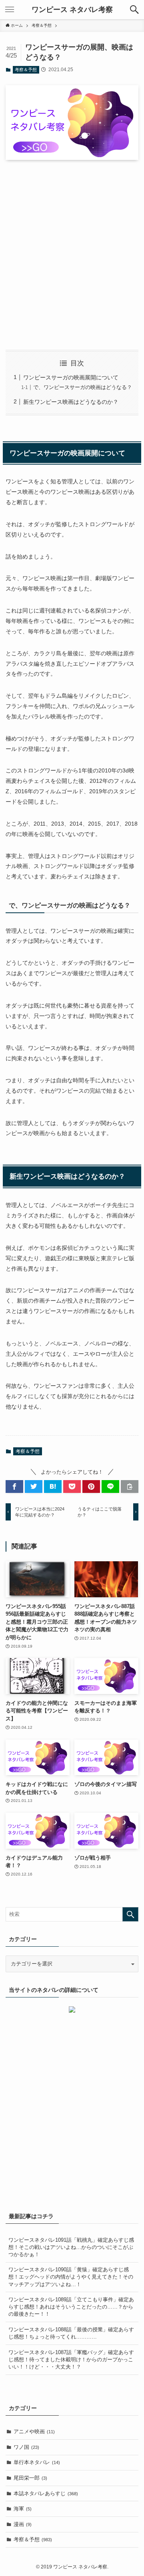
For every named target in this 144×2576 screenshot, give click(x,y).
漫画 (23, 2524)
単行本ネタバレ (37, 2462)
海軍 (23, 2509)
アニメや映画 (34, 2431)
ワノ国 (26, 2447)
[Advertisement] (72, 255)
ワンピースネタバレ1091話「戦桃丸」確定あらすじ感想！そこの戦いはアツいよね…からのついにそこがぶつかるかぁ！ (71, 2247)
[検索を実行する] (130, 1914)
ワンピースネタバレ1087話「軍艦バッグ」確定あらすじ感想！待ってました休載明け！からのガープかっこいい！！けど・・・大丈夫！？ (71, 2360)
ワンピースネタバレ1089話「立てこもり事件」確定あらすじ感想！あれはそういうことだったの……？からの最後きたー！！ (71, 2307)
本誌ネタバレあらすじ (46, 2493)
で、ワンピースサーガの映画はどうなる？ (83, 387)
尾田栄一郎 (30, 2478)
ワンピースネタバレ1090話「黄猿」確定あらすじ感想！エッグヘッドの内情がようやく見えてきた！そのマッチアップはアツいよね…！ (71, 2277)
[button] (134, 10)
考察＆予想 (26, 70)
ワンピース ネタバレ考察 (72, 10)
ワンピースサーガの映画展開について (71, 377)
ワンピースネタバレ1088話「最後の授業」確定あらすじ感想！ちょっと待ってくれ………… (71, 2333)
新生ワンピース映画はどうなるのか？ (71, 402)
